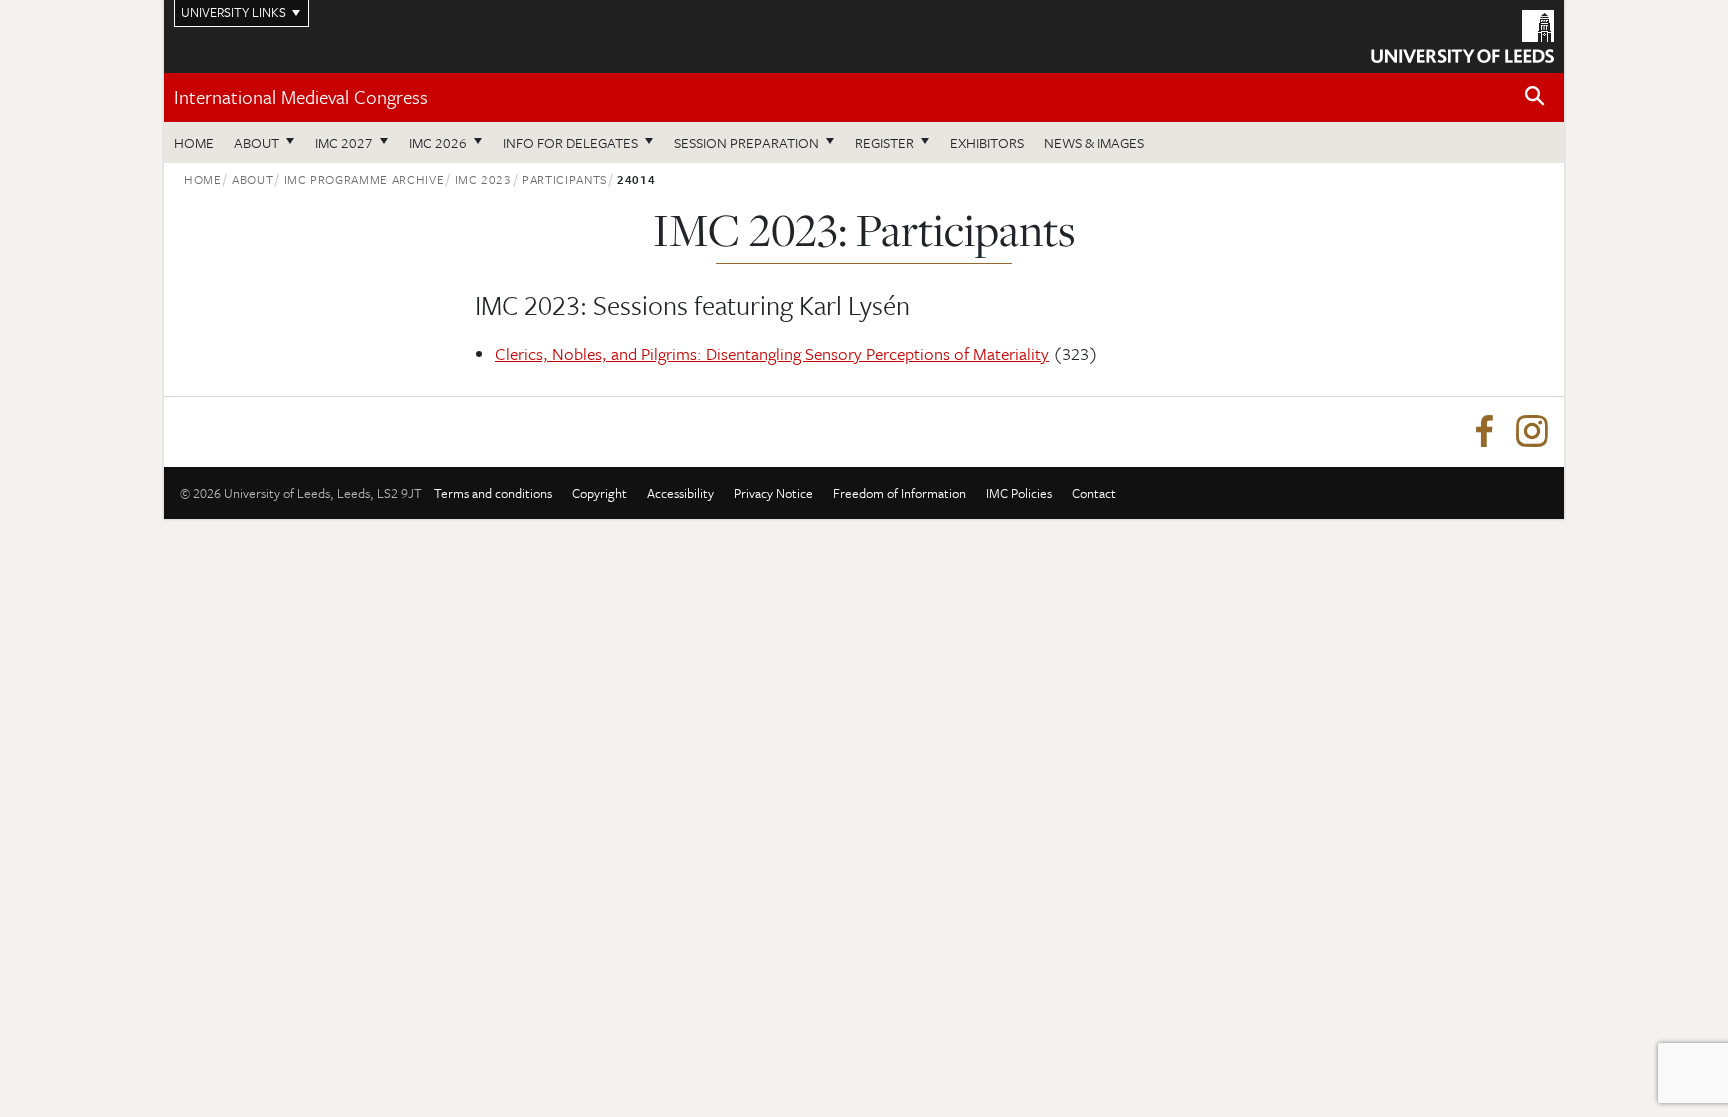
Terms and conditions (493, 493)
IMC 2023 (483, 179)
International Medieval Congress (301, 96)
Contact (1094, 493)
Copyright (599, 493)
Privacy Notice (773, 493)
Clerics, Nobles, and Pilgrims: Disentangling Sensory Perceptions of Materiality (772, 353)
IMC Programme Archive (364, 179)
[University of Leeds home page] (1462, 34)
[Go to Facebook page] (1484, 432)
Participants (564, 179)
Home (194, 142)
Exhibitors (987, 142)
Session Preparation (746, 142)
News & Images (1094, 142)
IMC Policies (1019, 493)
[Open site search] (1535, 96)
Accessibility (680, 493)
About (256, 142)
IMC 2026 (438, 142)
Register (884, 142)
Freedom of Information (899, 493)
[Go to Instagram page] (1532, 432)
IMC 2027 (344, 142)
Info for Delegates (570, 142)
